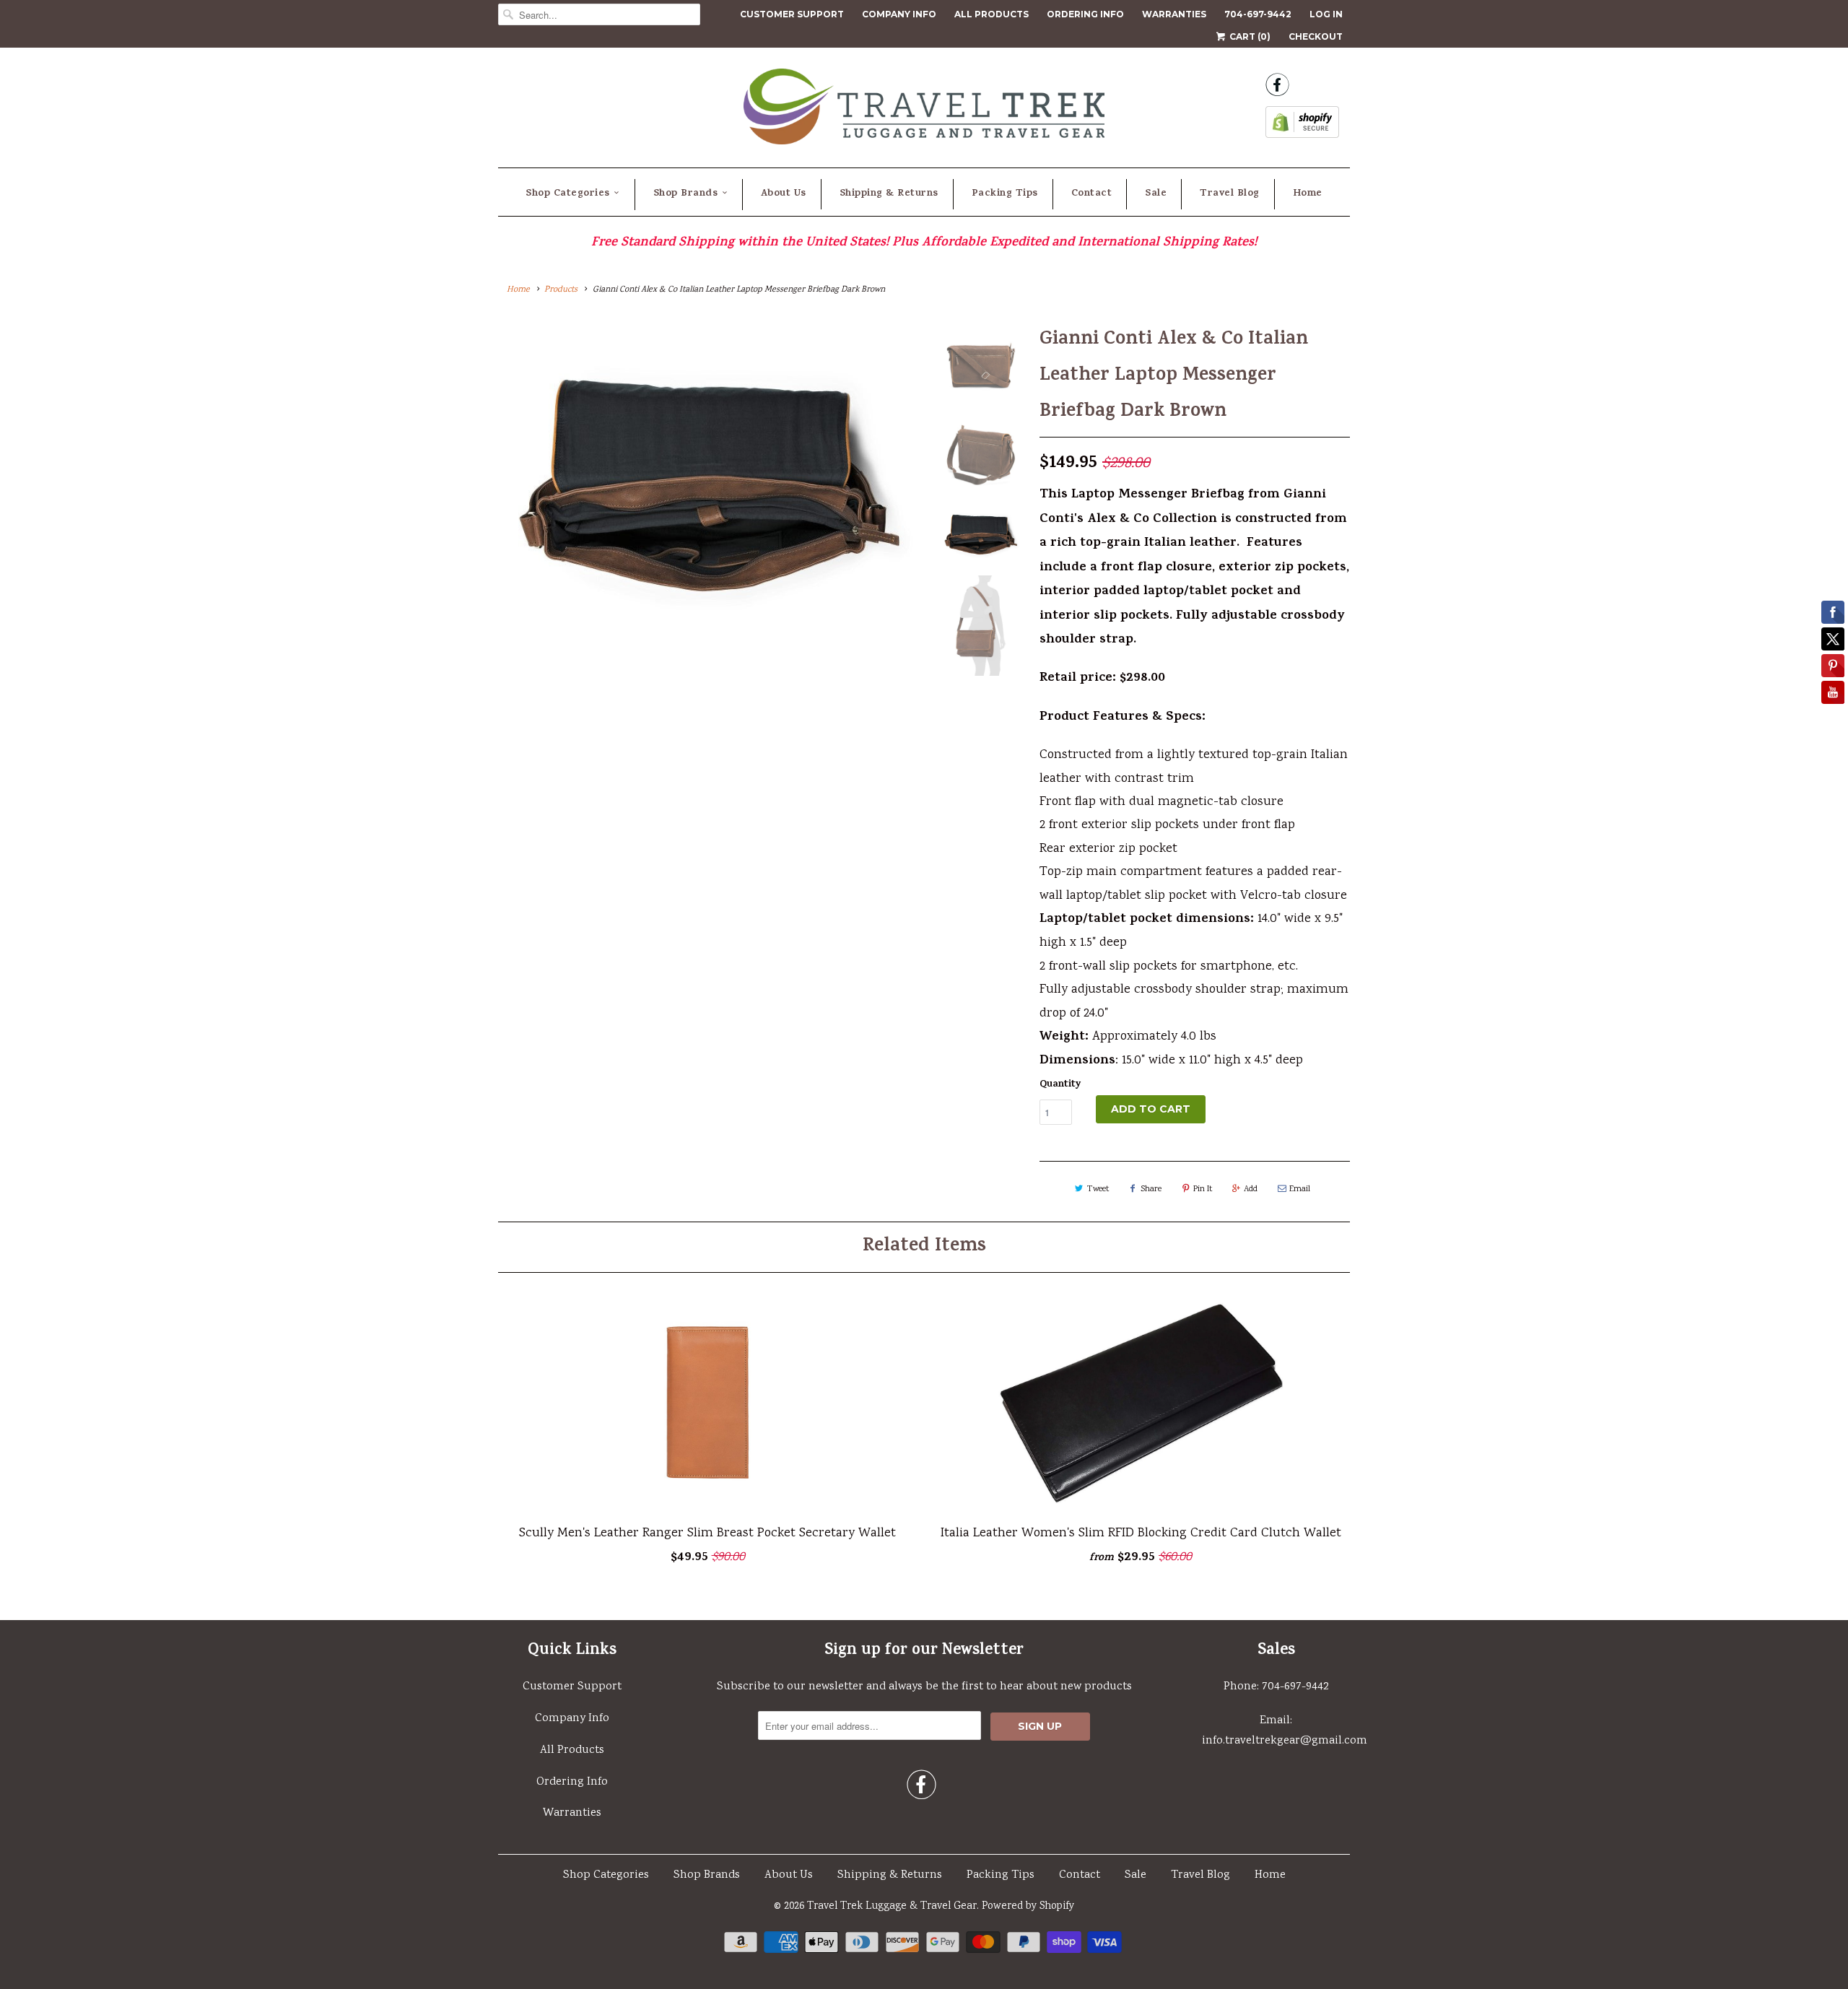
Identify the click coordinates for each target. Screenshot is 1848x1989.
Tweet (1098, 1189)
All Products (991, 14)
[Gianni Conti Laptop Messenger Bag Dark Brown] (709, 563)
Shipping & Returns (889, 194)
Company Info (899, 14)
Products (561, 290)
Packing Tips (1005, 194)
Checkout (1316, 36)
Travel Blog (1230, 194)
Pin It (1203, 1189)
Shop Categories (568, 194)
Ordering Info (1085, 14)
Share (1151, 1189)
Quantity (1060, 1085)
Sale (1156, 194)
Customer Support (792, 14)
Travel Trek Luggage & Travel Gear (892, 1907)
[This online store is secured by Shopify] (1302, 126)
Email (1300, 1189)
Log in (1326, 14)
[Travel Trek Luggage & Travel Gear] (924, 111)
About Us (784, 194)
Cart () (1249, 36)
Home (1308, 194)
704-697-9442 (1258, 14)
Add (1251, 1189)
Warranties (1174, 14)
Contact (1092, 194)
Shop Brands (686, 194)
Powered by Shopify (1028, 1907)
